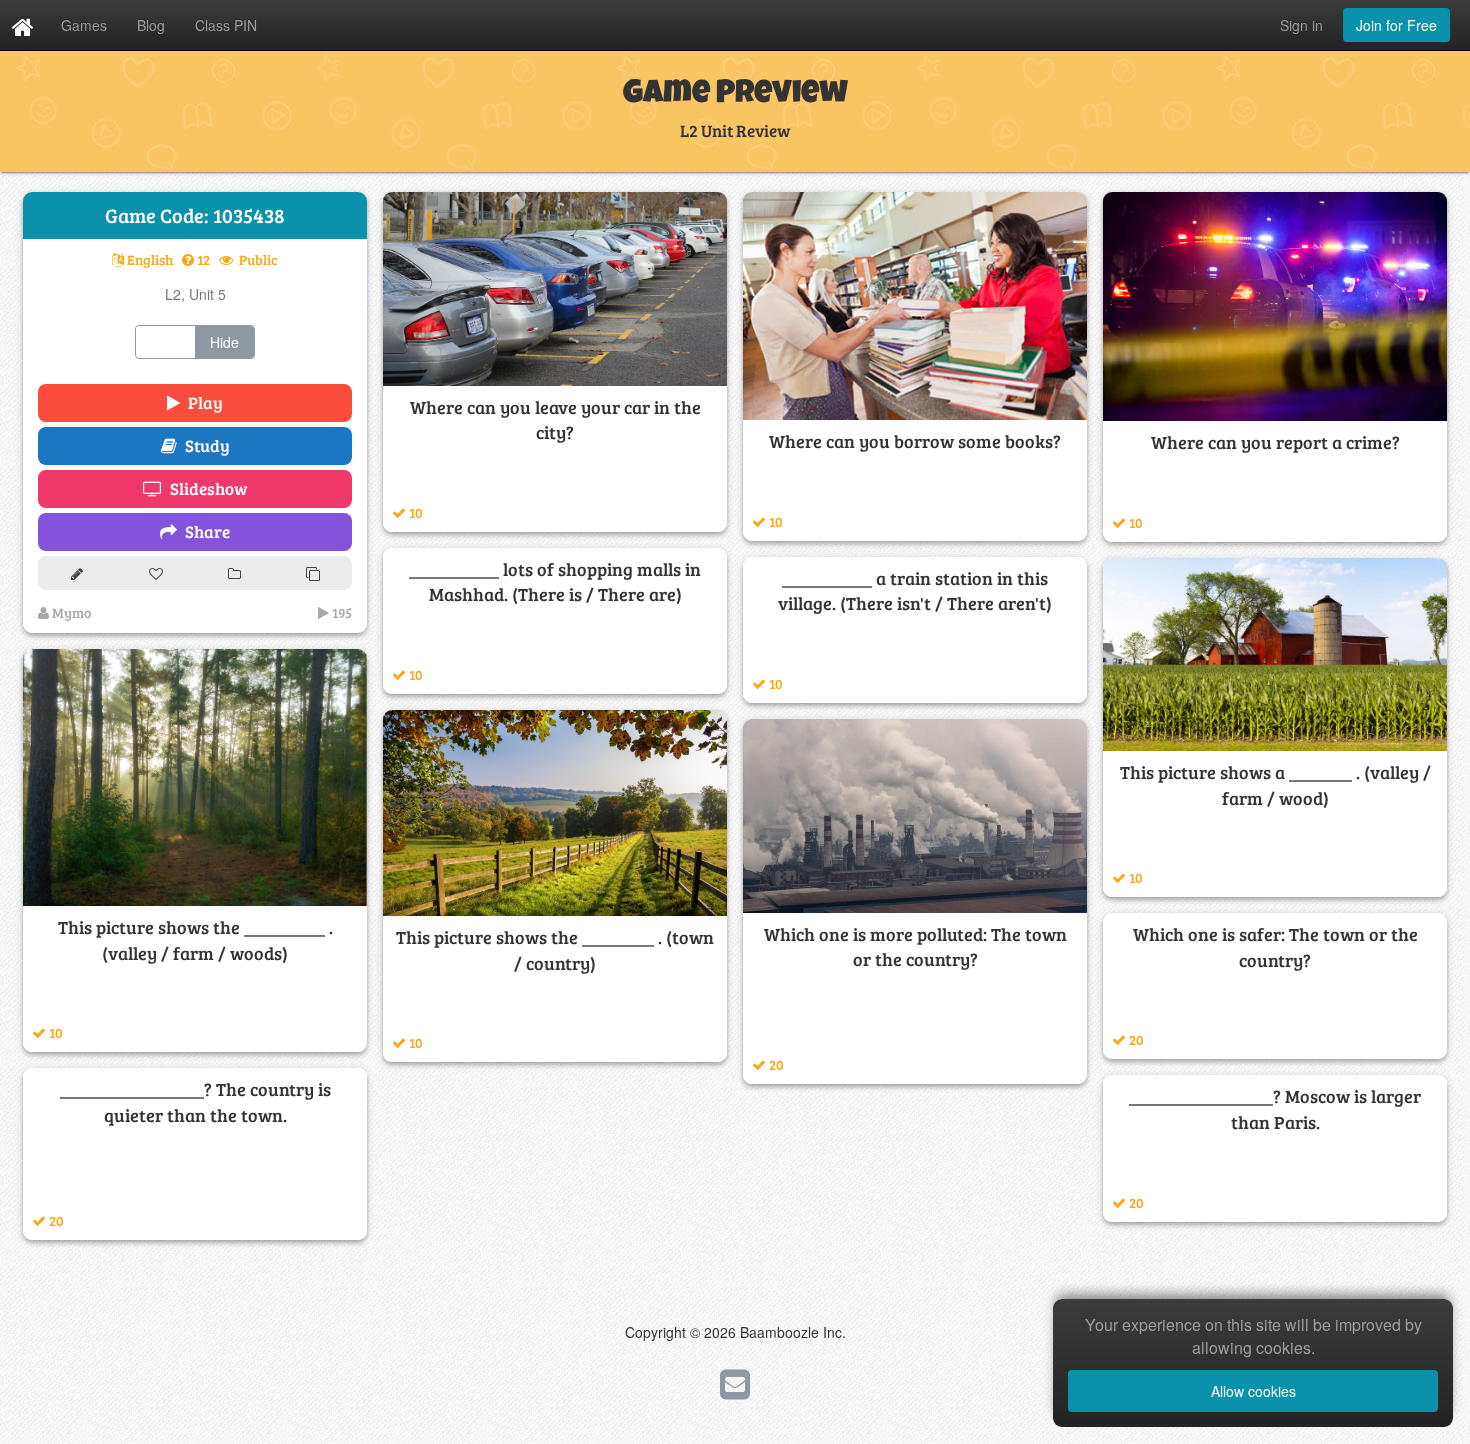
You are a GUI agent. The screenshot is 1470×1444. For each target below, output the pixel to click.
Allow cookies (1253, 1391)
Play (201, 402)
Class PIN (226, 25)
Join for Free (1396, 25)
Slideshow (205, 488)
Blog (151, 25)
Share (203, 531)
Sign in (1301, 25)
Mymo (70, 612)
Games (84, 25)
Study (203, 445)
